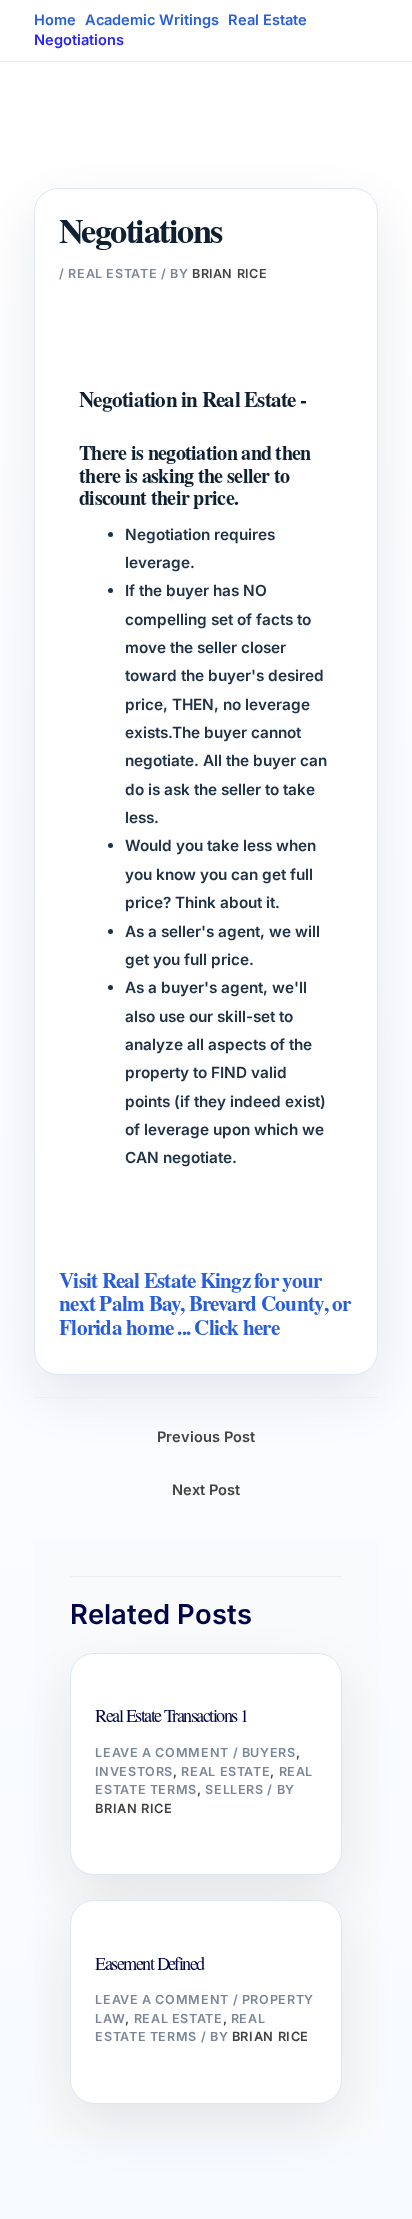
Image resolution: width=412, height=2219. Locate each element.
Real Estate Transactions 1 (171, 1715)
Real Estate (112, 273)
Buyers (269, 1752)
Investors (134, 1771)
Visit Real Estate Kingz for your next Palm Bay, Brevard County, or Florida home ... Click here (205, 1303)
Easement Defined (149, 1963)
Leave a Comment (161, 1752)
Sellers (234, 1789)
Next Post (206, 1490)
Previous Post (206, 1437)
